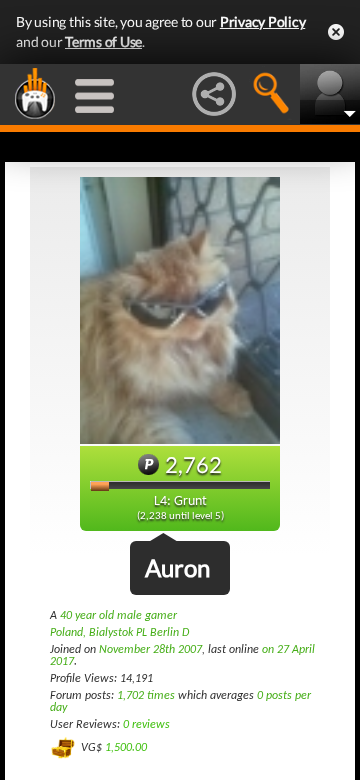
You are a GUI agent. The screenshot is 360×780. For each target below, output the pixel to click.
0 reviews (146, 725)
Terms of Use (103, 41)
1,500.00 (126, 747)
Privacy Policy (263, 21)
